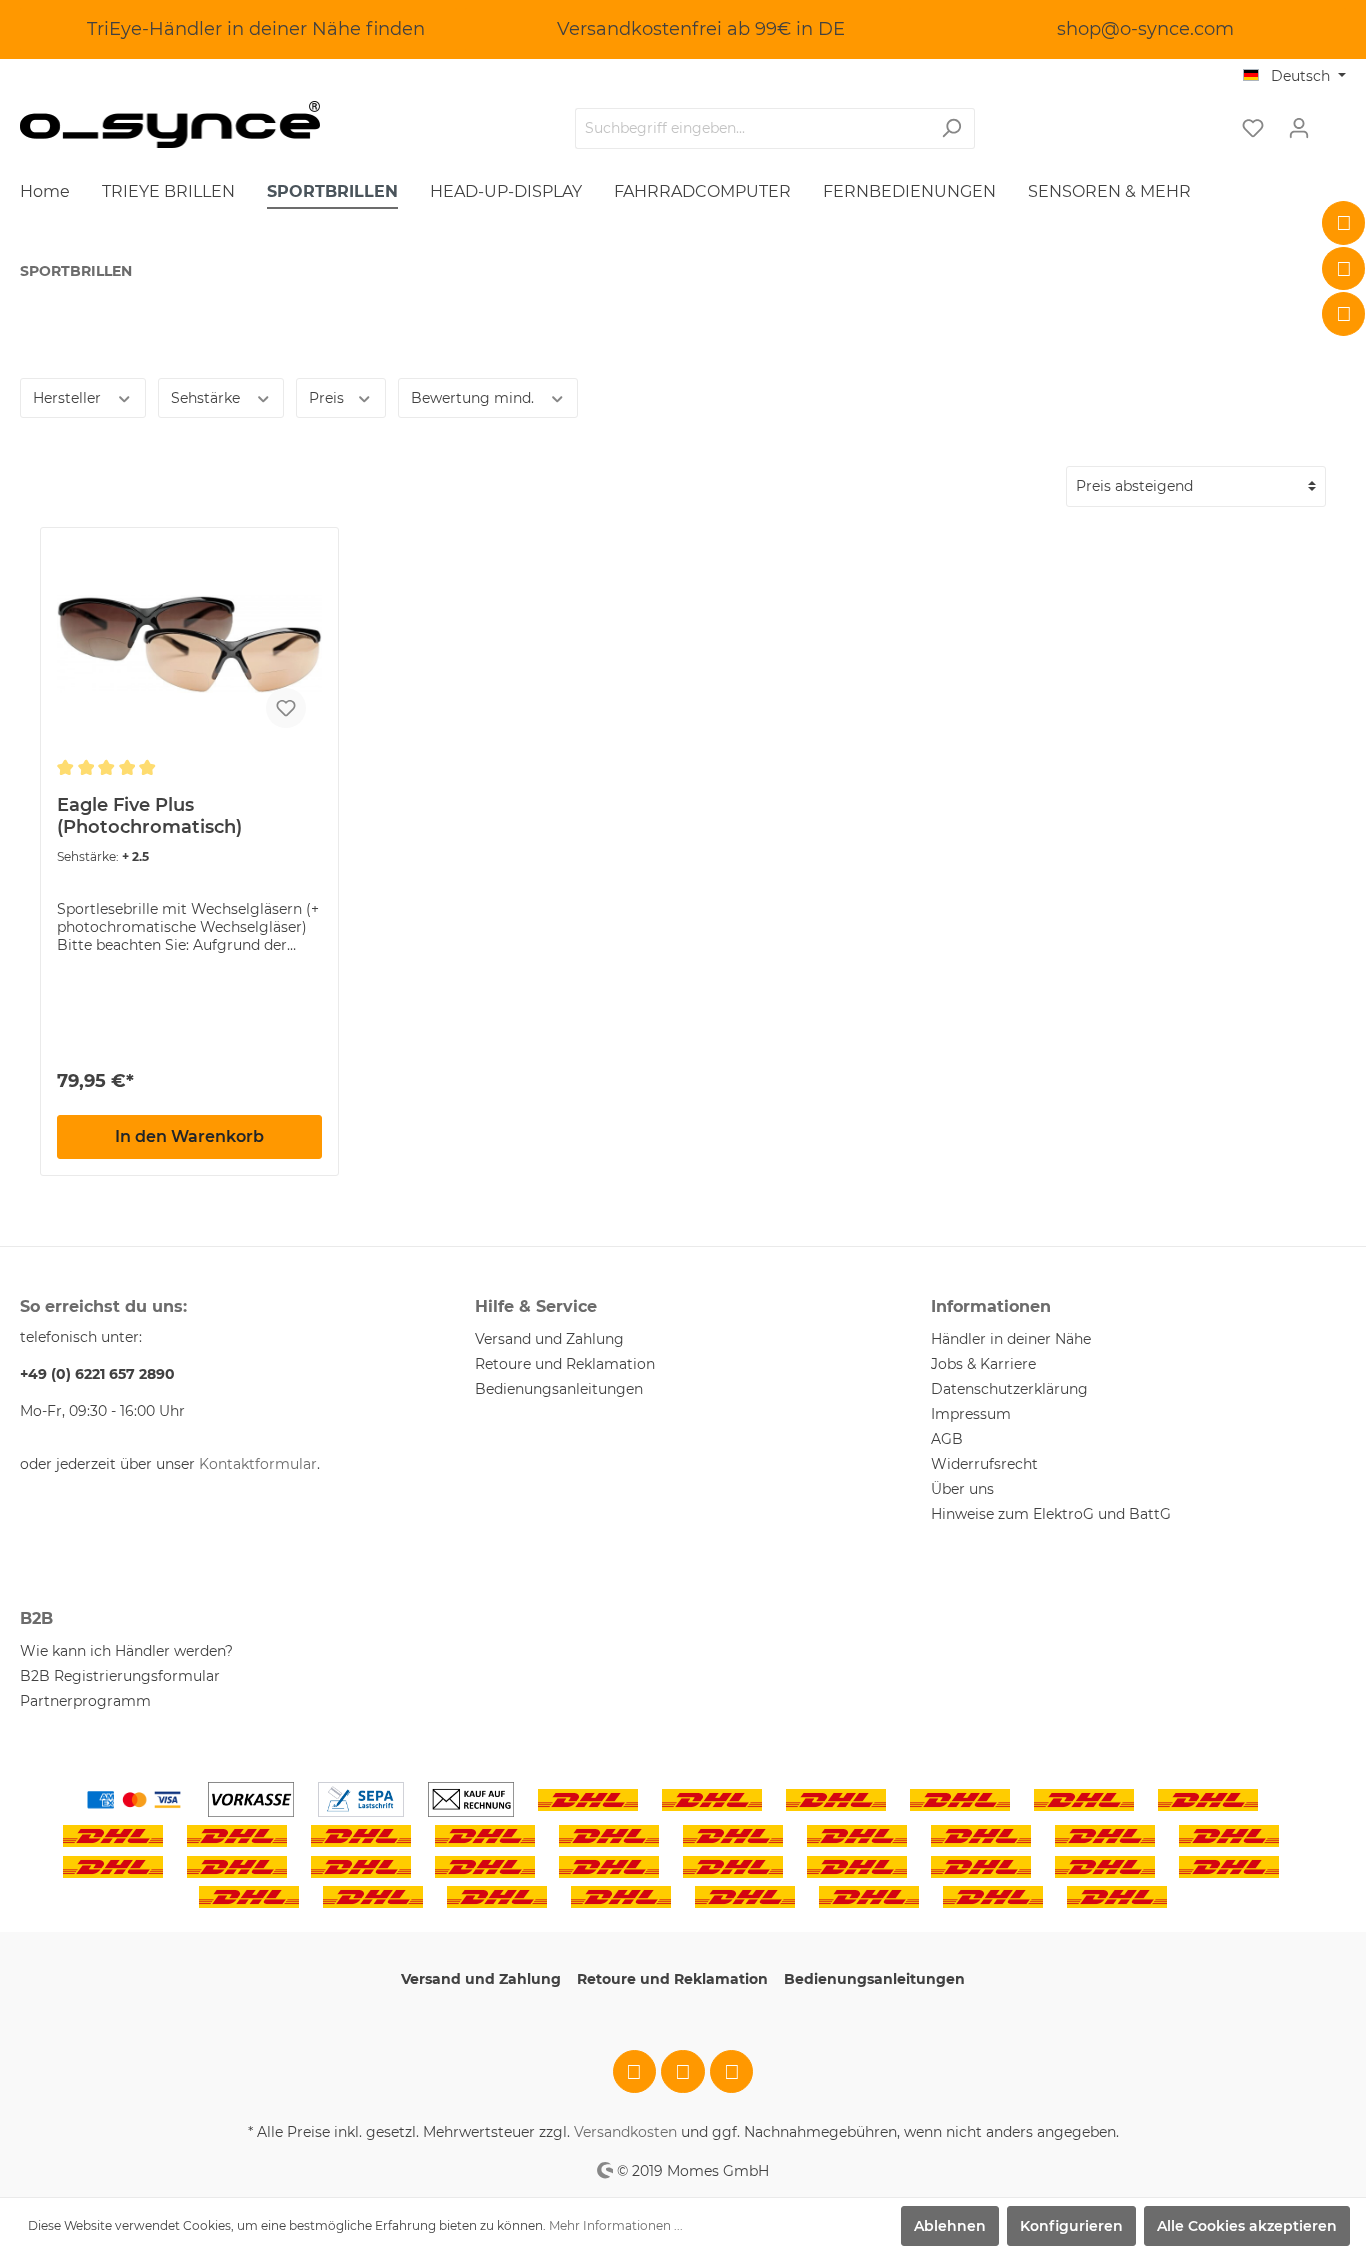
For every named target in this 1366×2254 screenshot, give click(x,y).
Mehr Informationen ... (616, 2225)
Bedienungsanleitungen (559, 1389)
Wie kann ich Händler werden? (126, 1651)
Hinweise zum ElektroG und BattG (1051, 1514)
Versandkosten (625, 2132)
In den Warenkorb (189, 1136)
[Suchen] (951, 128)
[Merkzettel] (1253, 128)
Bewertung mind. (474, 398)
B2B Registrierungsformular (120, 1676)
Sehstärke (207, 398)
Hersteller (69, 398)
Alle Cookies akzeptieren (1247, 2226)
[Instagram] (1344, 269)
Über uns (962, 1489)
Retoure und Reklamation (565, 1364)
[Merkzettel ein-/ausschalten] (286, 708)
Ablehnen (950, 2226)
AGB (947, 1439)
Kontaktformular (258, 1464)
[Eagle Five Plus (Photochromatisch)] (189, 644)
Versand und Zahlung (549, 1339)
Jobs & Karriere (983, 1364)
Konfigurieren (1071, 2226)
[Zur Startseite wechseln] (170, 124)
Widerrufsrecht (984, 1464)
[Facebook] (1344, 223)
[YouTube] (1344, 314)
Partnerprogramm (85, 1701)
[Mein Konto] (1299, 128)
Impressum (971, 1414)
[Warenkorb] (1334, 121)
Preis (328, 398)
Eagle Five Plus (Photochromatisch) (149, 816)
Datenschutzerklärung (1009, 1389)
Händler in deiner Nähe (1011, 1339)
